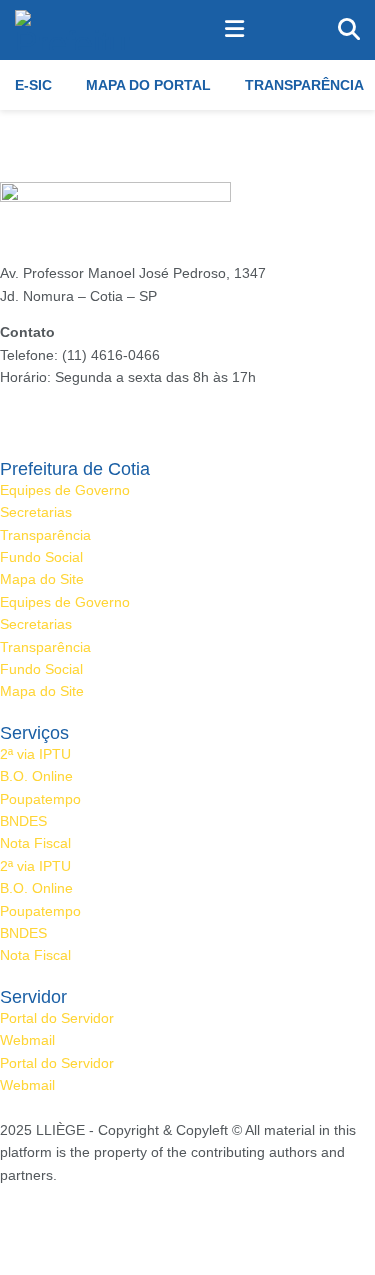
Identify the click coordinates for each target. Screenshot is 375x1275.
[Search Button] (349, 30)
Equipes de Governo (65, 490)
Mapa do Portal (148, 85)
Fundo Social (41, 557)
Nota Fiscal (35, 843)
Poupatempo (40, 799)
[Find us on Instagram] (37, 1219)
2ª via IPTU (35, 754)
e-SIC (33, 85)
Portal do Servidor (57, 1018)
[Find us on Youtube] (73, 1219)
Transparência (304, 85)
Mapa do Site (42, 579)
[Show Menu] (234, 30)
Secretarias (36, 512)
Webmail (27, 1040)
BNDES (23, 821)
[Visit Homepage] (73, 30)
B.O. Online (36, 776)
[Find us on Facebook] (5, 1219)
